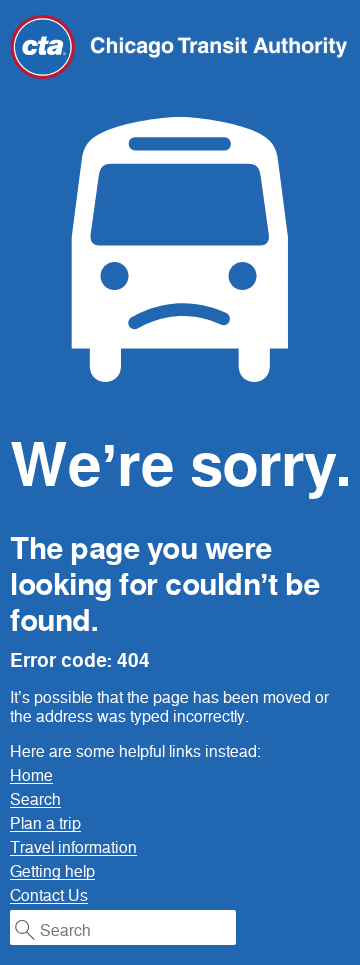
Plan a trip (45, 823)
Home (31, 775)
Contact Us (49, 895)
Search (35, 799)
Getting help (52, 871)
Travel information (73, 847)
